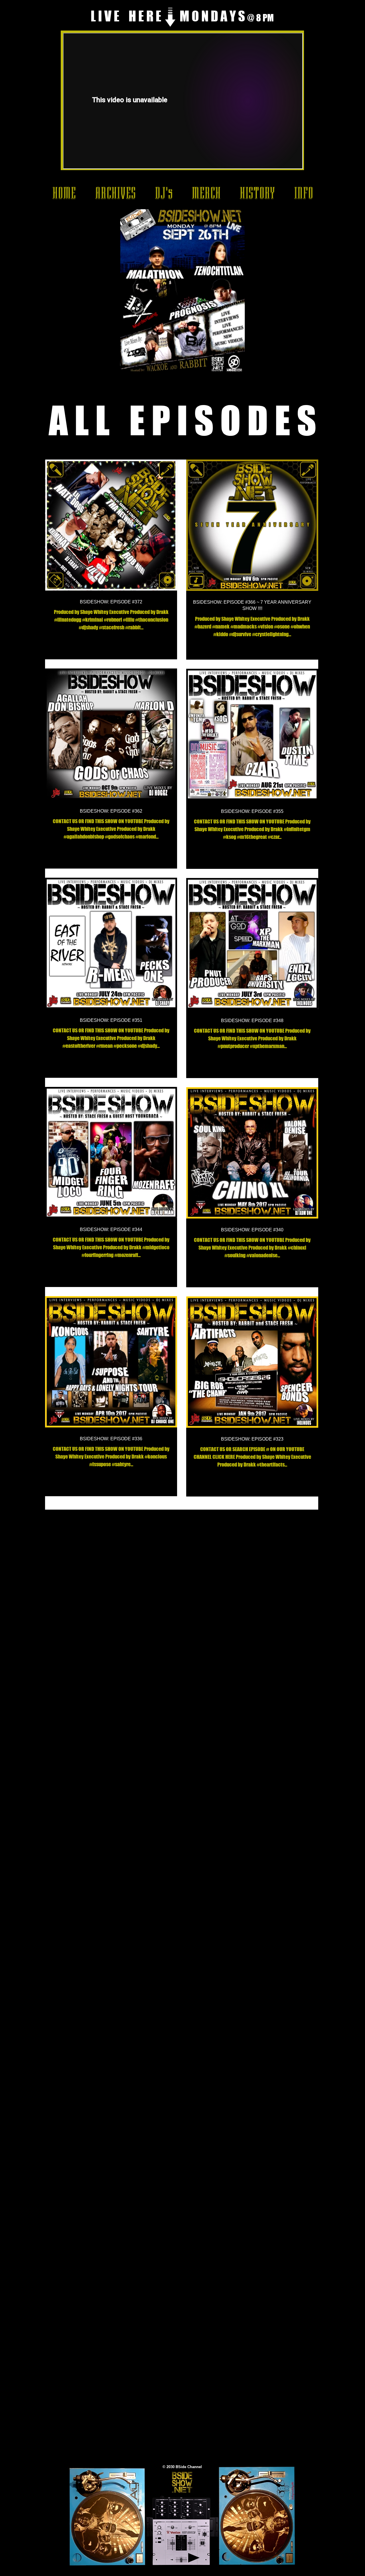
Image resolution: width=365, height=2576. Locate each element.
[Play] (194, 2558)
